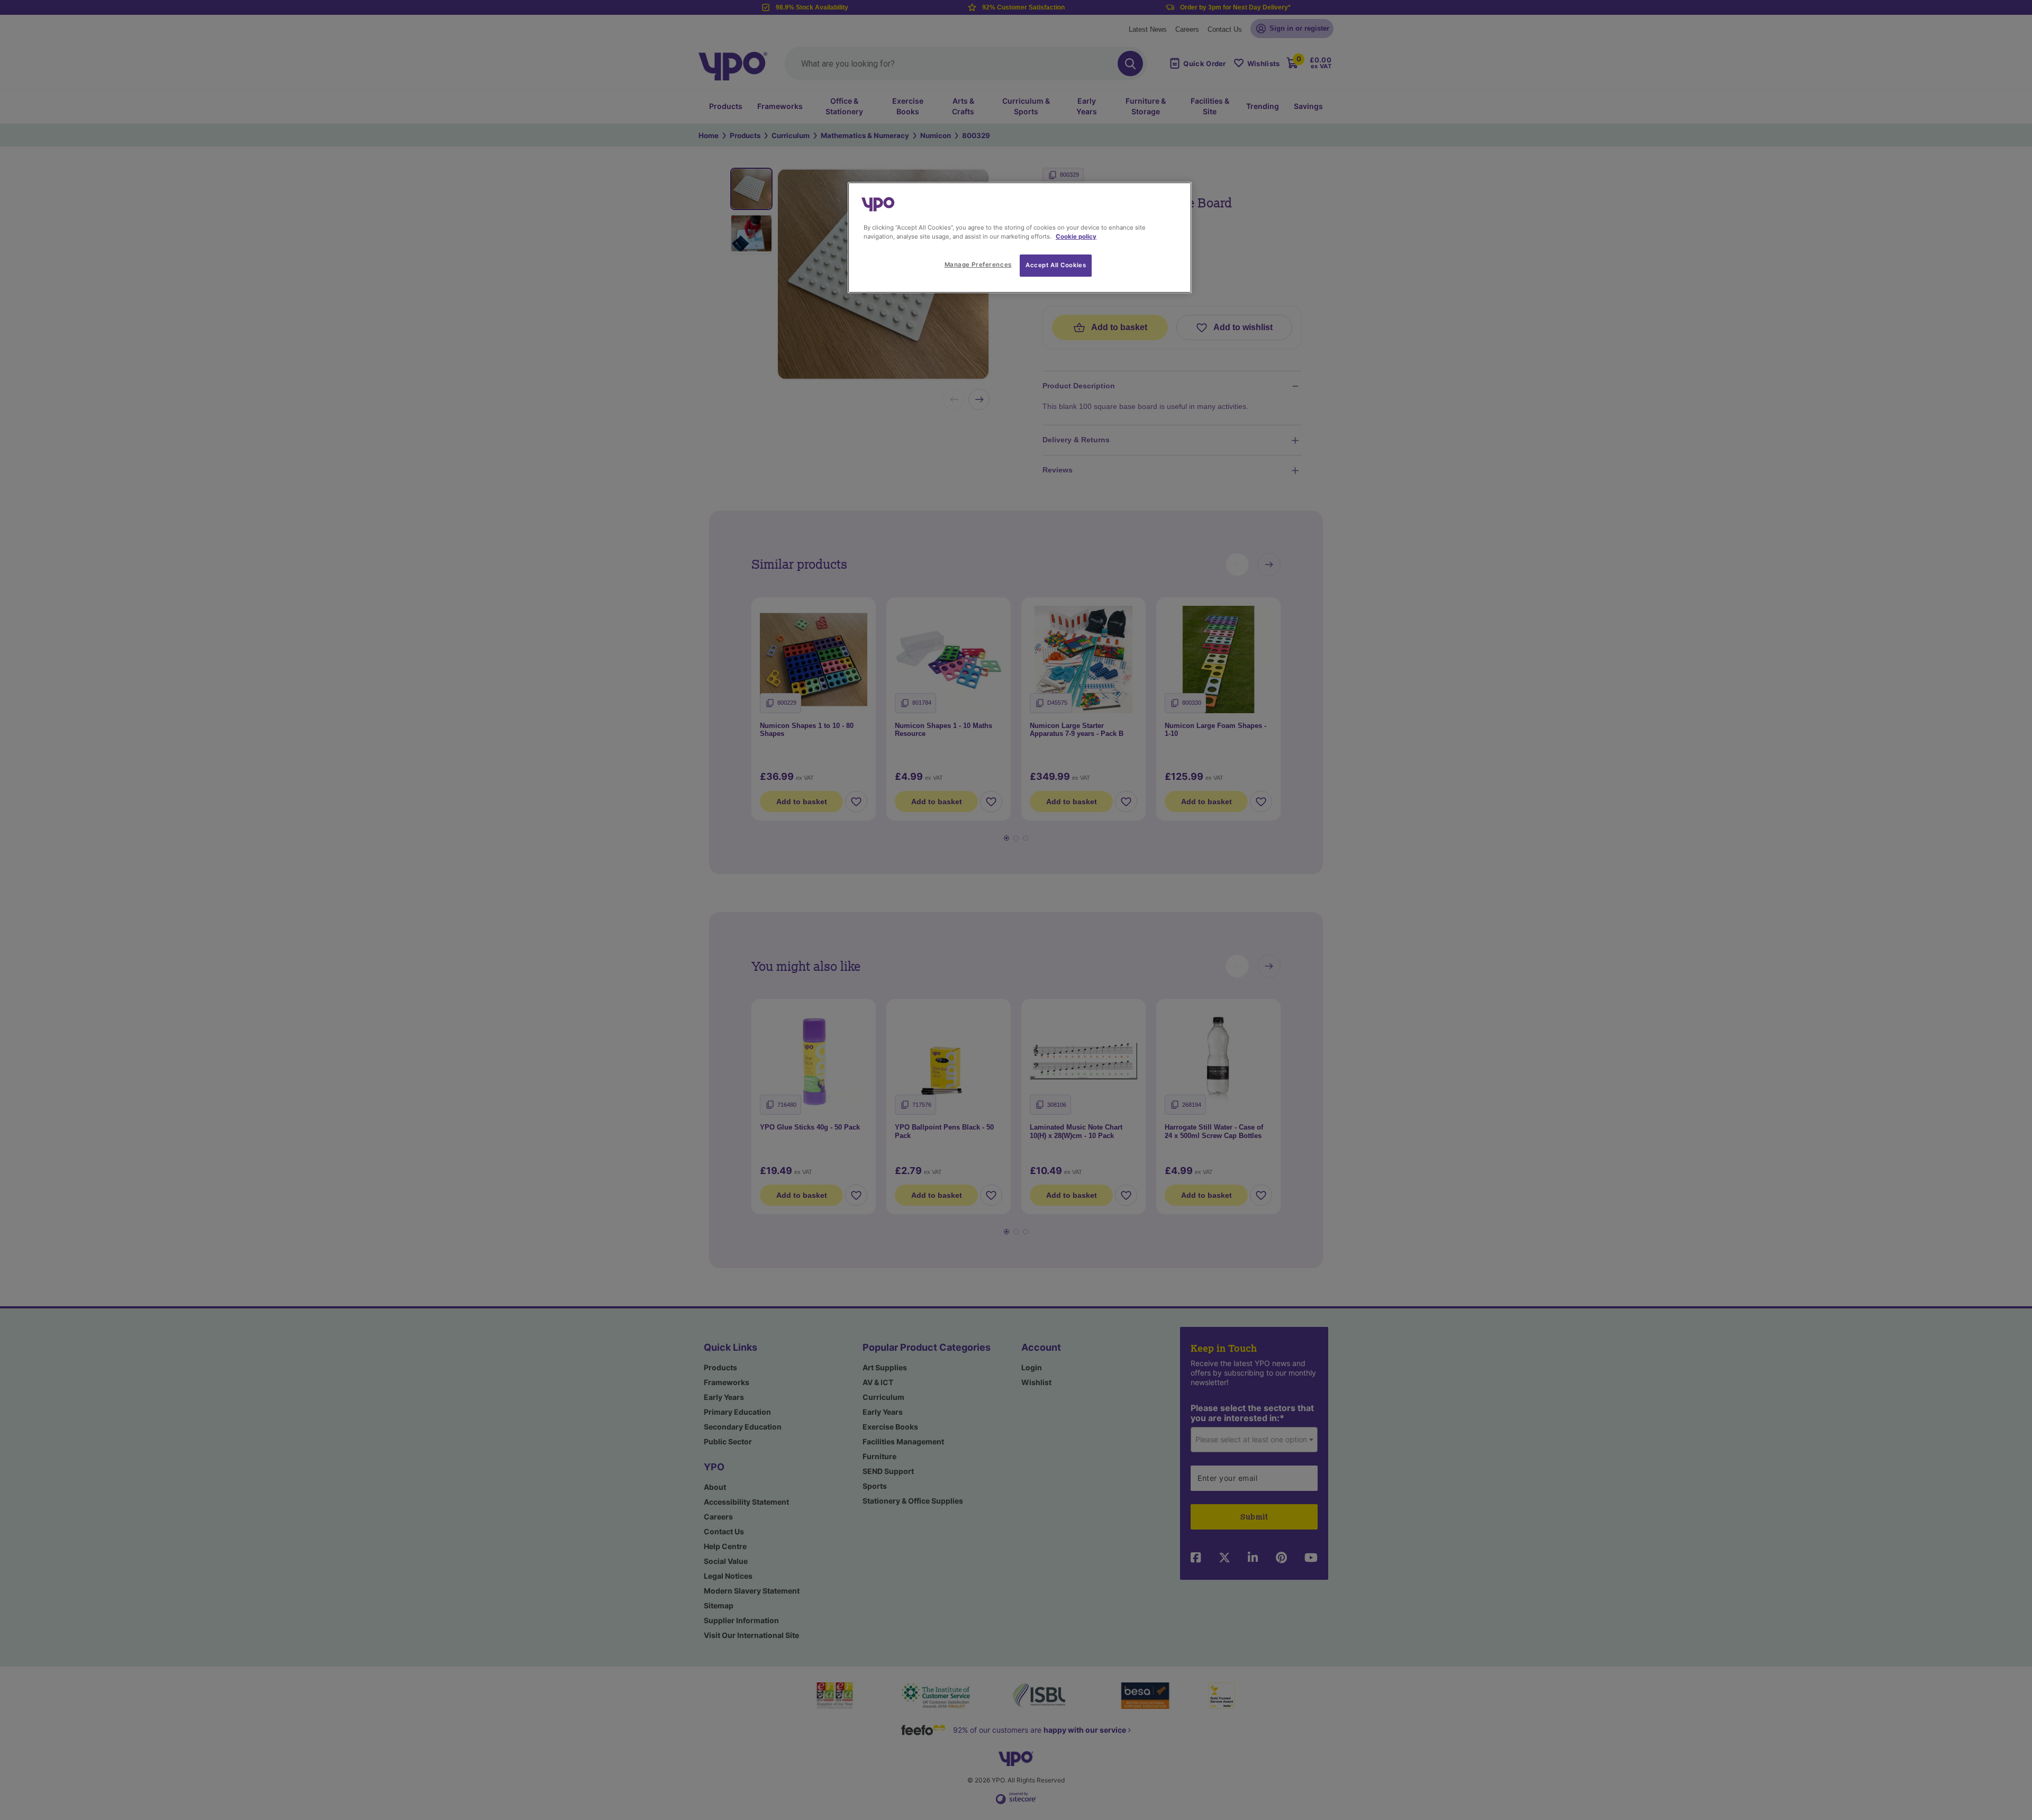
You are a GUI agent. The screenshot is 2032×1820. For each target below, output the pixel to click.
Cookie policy (1076, 236)
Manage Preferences (978, 265)
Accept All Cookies (1056, 265)
